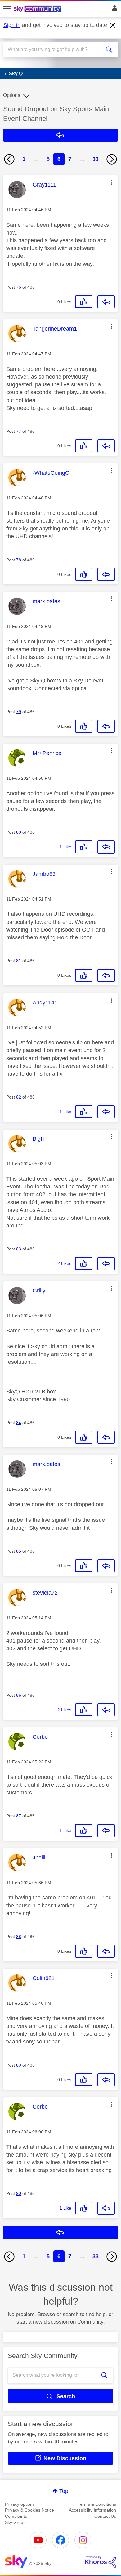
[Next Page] (112, 159)
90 (19, 2193)
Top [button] (64, 2491)
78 (19, 560)
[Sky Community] (38, 9)
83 (19, 1249)
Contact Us (105, 2516)
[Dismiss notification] (113, 25)
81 (19, 961)
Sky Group (15, 2522)
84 (19, 1423)
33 (96, 159)
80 (19, 832)
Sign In (113, 10)
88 (19, 1937)
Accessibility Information (92, 2510)
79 (19, 712)
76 (19, 287)
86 (19, 1695)
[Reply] (106, 302)
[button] (112, 182)
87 (19, 1816)
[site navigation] (7, 9)
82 (19, 1097)
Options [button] (12, 95)
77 (19, 431)
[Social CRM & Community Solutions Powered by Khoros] (101, 2562)
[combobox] (55, 50)
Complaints (16, 2516)
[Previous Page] (9, 159)
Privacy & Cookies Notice (29, 2510)
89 (19, 2065)
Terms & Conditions (97, 2504)
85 (19, 1551)
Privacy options (20, 2504)
